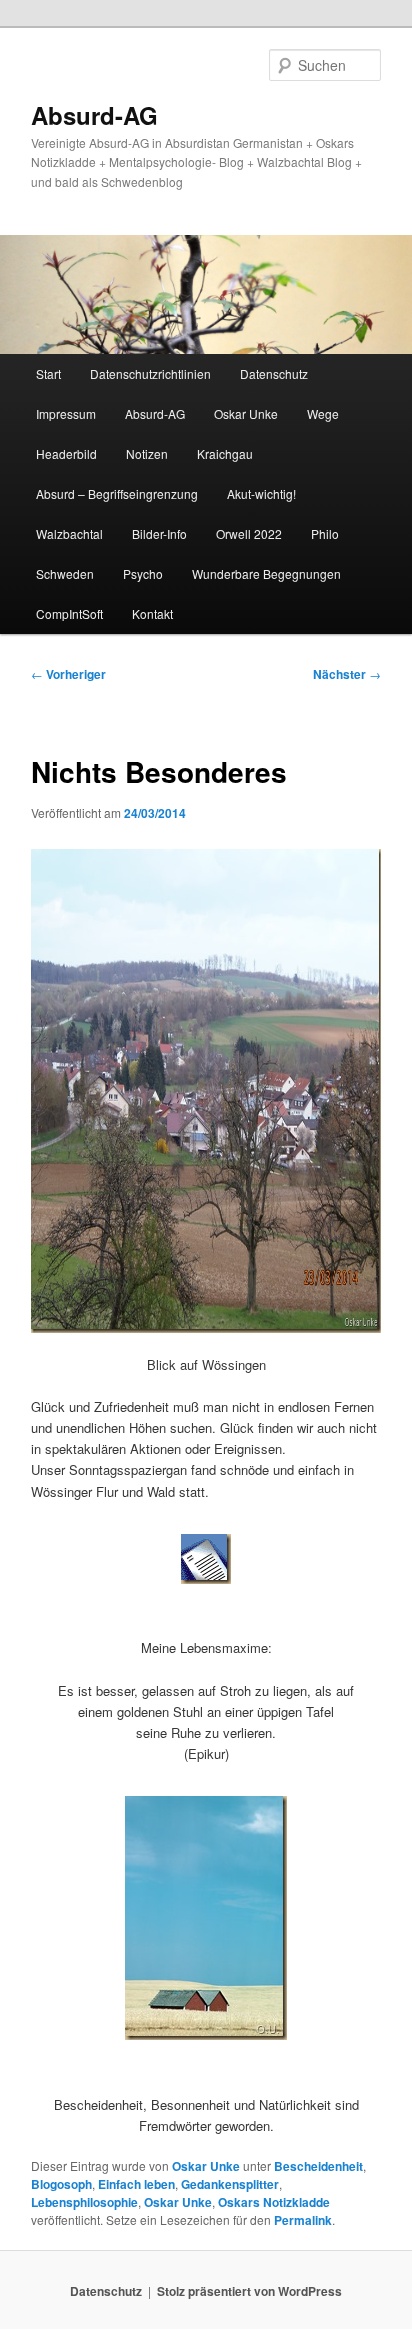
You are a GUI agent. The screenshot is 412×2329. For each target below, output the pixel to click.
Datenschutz (274, 373)
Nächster (347, 674)
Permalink (303, 2220)
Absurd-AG (94, 115)
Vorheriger (68, 674)
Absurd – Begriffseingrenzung (117, 493)
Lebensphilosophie (84, 2202)
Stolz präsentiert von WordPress (249, 2291)
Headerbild (66, 453)
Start (48, 373)
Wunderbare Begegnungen (266, 573)
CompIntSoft (69, 613)
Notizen (147, 453)
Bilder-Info (159, 533)
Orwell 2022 (249, 533)
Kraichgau (225, 453)
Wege (323, 413)
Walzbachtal (69, 533)
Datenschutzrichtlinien (150, 373)
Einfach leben (136, 2184)
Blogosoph (61, 2184)
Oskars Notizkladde (274, 2202)
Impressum (66, 413)
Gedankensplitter (230, 2184)
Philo (325, 533)
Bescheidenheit (318, 2166)
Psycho (143, 573)
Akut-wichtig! (261, 493)
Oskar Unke (246, 413)
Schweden (65, 573)
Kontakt (152, 613)
